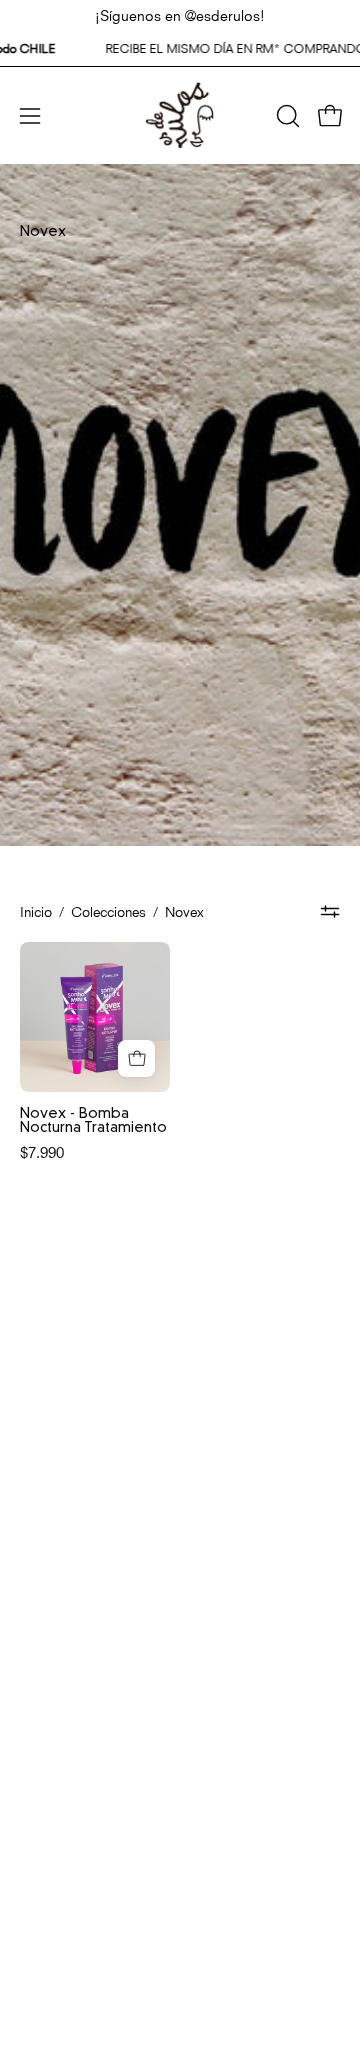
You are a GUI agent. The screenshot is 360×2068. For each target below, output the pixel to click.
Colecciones (108, 910)
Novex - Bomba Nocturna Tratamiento (93, 1121)
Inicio (36, 910)
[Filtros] (330, 912)
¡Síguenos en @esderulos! (180, 14)
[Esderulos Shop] (180, 115)
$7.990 (42, 1151)
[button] (286, 116)
